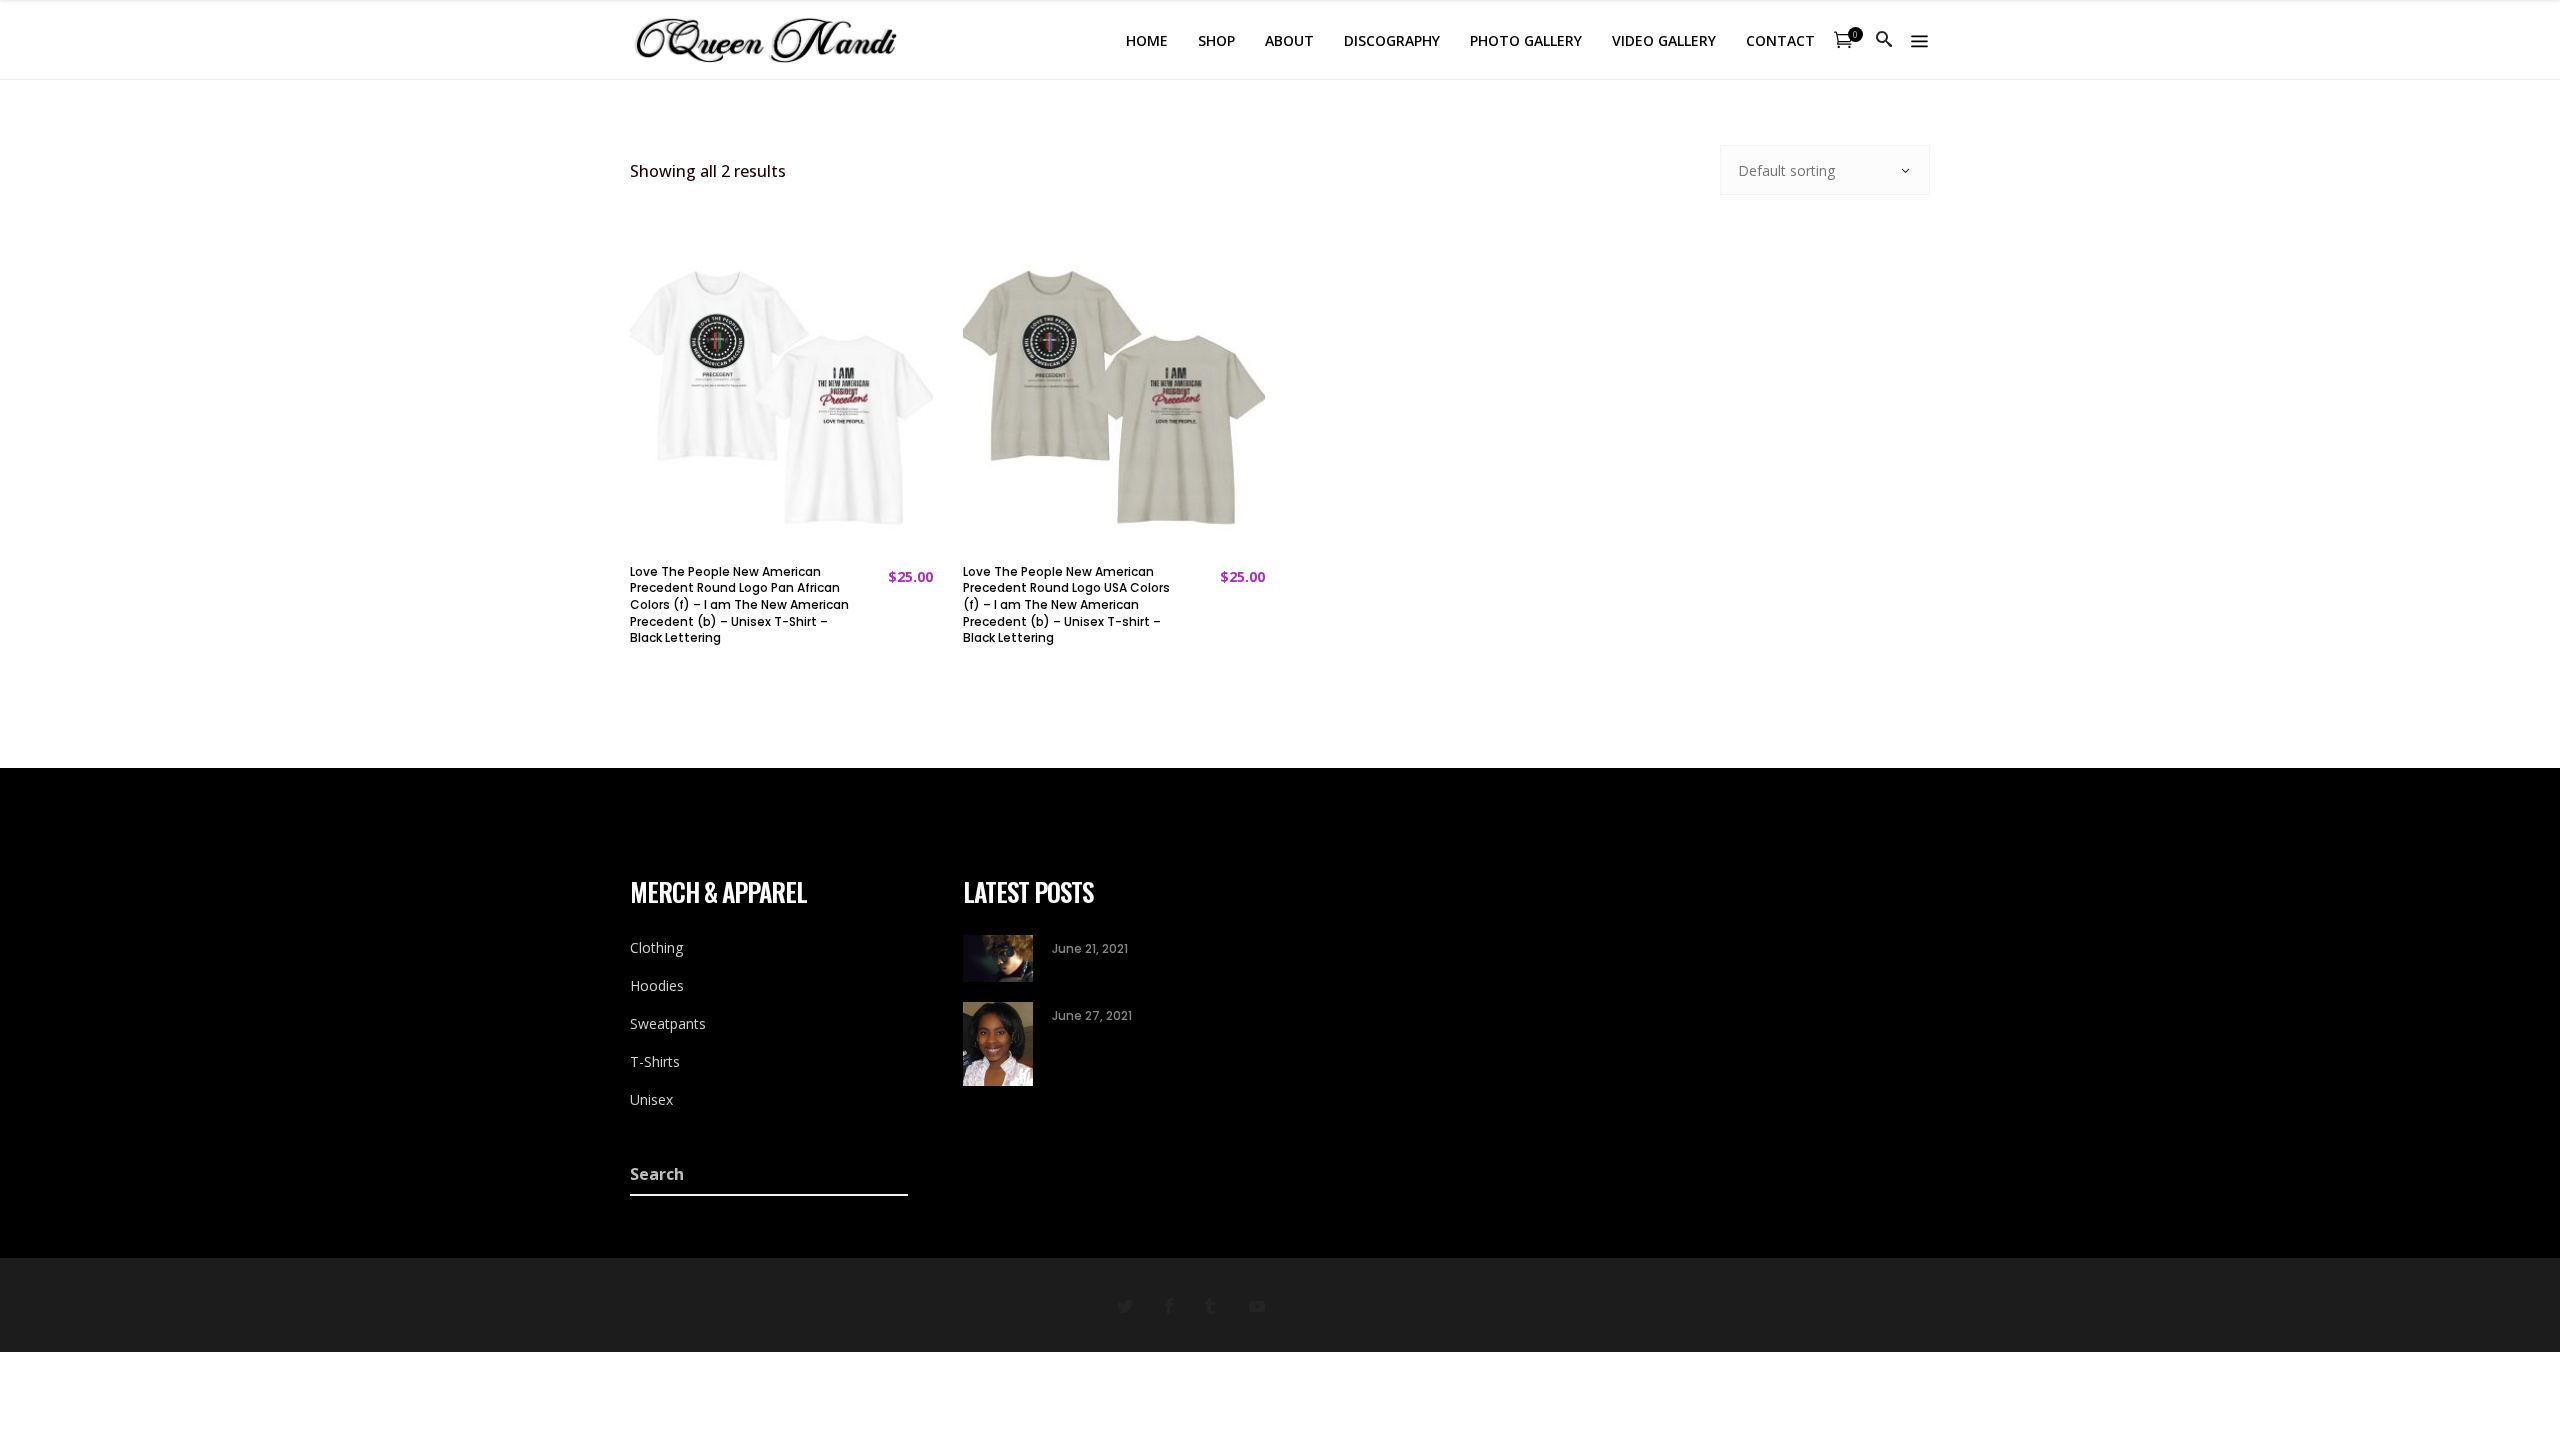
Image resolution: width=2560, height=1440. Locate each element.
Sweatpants (668, 1023)
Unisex (651, 1099)
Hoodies (657, 985)
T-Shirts (655, 1061)
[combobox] (1825, 170)
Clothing (656, 947)
